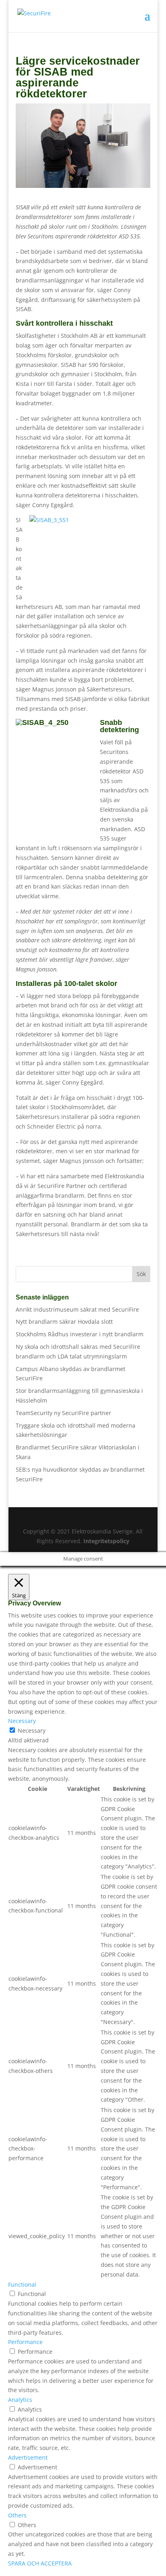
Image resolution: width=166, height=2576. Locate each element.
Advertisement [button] (28, 2457)
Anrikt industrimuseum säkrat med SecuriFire (77, 1309)
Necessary (32, 1730)
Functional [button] (22, 2284)
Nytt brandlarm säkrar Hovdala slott (64, 1322)
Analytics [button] (20, 2400)
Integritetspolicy (106, 1541)
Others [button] (17, 2515)
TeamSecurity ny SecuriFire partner (63, 1413)
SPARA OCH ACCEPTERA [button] (40, 2563)
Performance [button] (25, 2342)
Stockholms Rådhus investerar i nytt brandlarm (80, 1334)
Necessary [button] (22, 1721)
